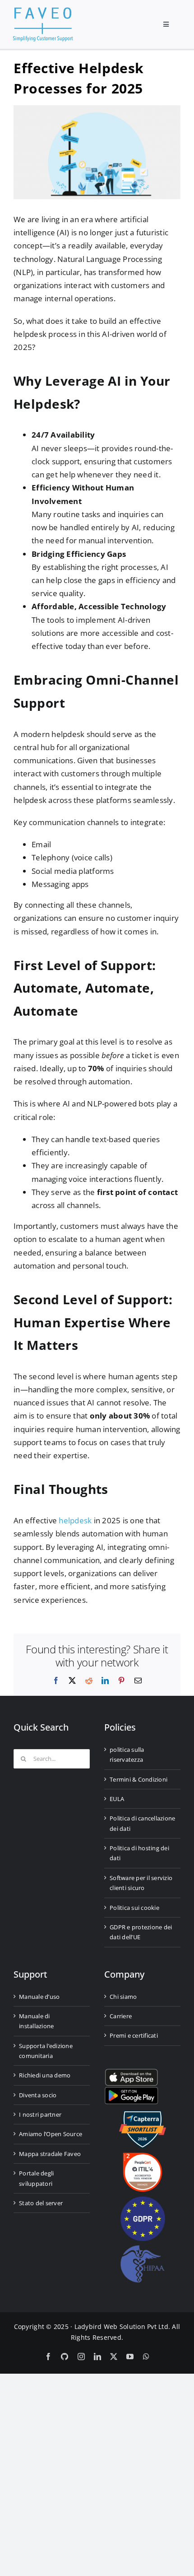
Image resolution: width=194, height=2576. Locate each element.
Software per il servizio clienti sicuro (141, 1883)
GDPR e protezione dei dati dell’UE (141, 1932)
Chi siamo (123, 1997)
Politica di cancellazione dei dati (142, 1823)
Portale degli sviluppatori (36, 2178)
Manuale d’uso (39, 1997)
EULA (117, 1799)
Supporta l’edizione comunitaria (46, 2051)
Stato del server (41, 2203)
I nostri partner (40, 2114)
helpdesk (75, 1520)
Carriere (121, 2016)
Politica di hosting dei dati (139, 1853)
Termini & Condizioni (139, 1779)
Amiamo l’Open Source (51, 2134)
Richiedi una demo (45, 2075)
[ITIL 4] (143, 2156)
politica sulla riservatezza (127, 1755)
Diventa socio (38, 2095)
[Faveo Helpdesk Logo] (43, 11)
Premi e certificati (134, 2035)
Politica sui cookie (134, 1908)
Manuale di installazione (36, 2021)
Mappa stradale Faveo (50, 2154)
